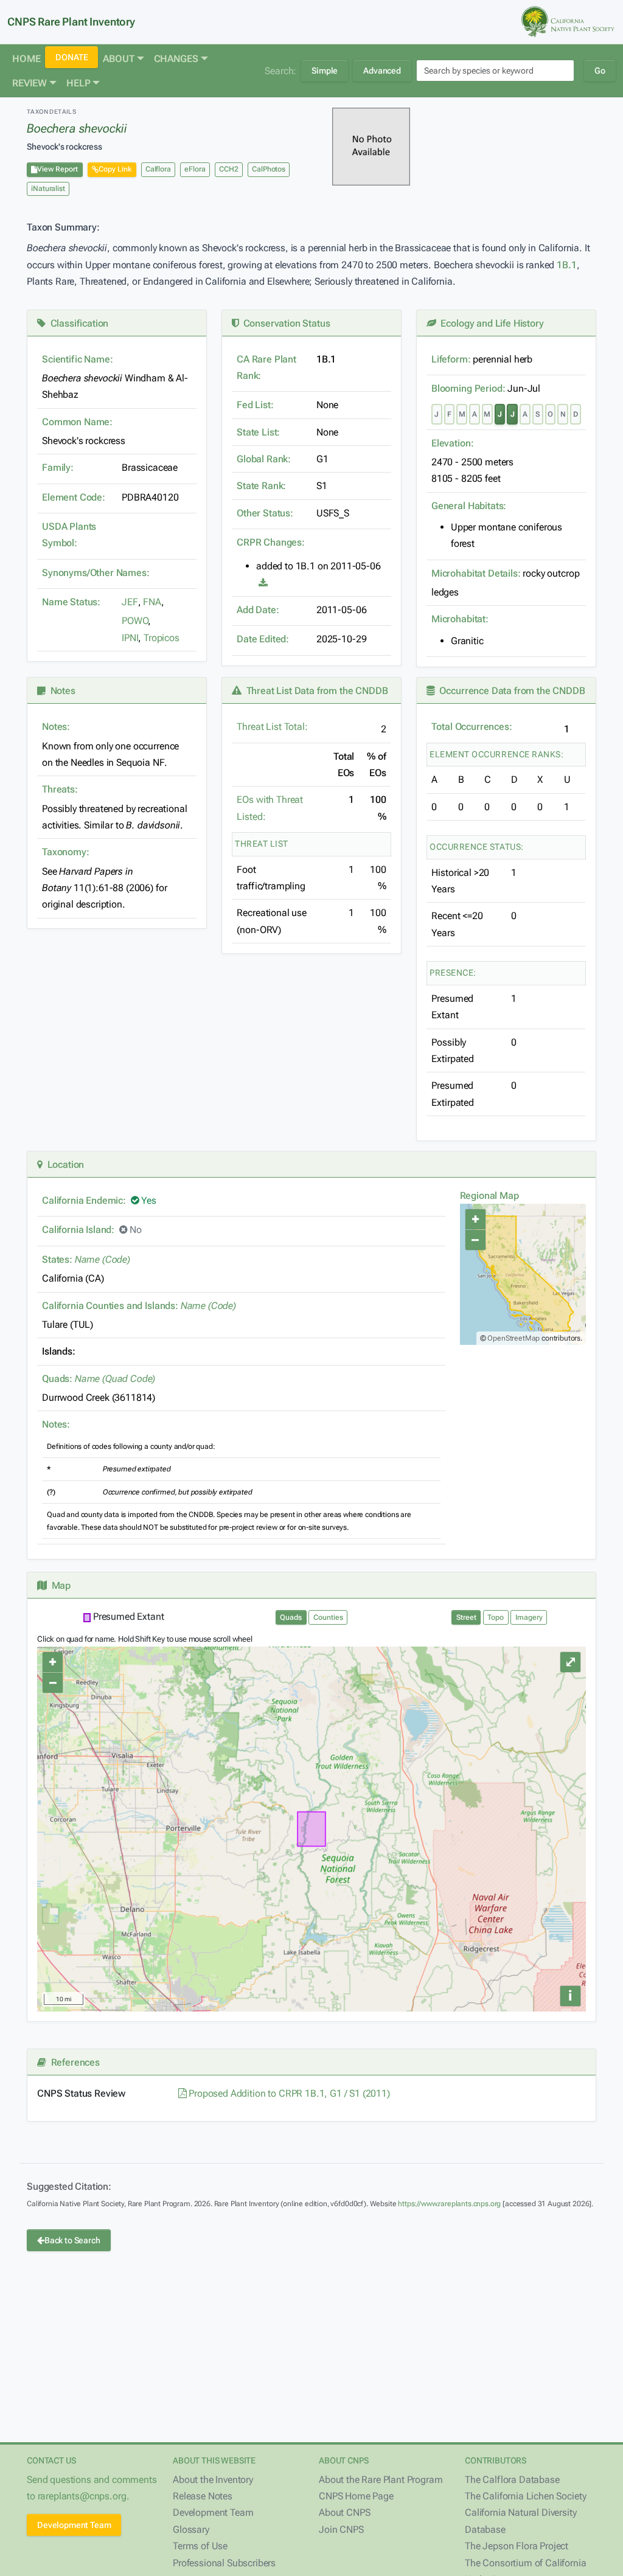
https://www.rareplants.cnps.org (449, 2204)
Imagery (529, 1617)
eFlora (195, 169)
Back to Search (72, 2240)
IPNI (130, 638)
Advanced (382, 71)
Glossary (191, 2529)
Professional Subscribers (224, 2563)
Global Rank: (264, 459)
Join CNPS (341, 2529)
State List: (258, 432)
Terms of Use (200, 2546)
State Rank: (261, 486)
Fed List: (255, 405)
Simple (325, 71)
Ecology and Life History (490, 323)
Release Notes (203, 2496)
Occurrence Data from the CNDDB (510, 691)
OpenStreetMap (513, 1338)
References (73, 2062)
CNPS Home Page (356, 2496)
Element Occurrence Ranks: (497, 754)
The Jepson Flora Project (517, 2546)
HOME (26, 59)
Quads (291, 1617)
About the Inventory (213, 2480)
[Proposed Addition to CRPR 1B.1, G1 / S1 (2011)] (263, 583)
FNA (152, 602)
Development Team (74, 2525)
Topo (496, 1617)
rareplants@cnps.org (82, 2496)
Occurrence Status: (477, 847)
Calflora (158, 169)
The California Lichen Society (525, 2496)
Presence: (453, 973)
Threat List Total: (272, 727)
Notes (61, 691)
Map (59, 1585)
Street (466, 1617)
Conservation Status (284, 323)
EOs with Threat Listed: (270, 808)
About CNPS (344, 2512)
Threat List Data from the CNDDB (315, 691)
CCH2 (228, 169)
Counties (328, 1617)
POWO (135, 621)
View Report (57, 169)
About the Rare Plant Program (381, 2480)
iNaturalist (48, 189)
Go (600, 71)
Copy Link (115, 169)
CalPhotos (269, 169)
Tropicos (162, 638)
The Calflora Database (512, 2480)
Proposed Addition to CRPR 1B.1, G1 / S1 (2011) (288, 2093)
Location (63, 1165)
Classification (77, 323)
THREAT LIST (262, 844)
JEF (130, 602)
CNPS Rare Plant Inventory (71, 22)
